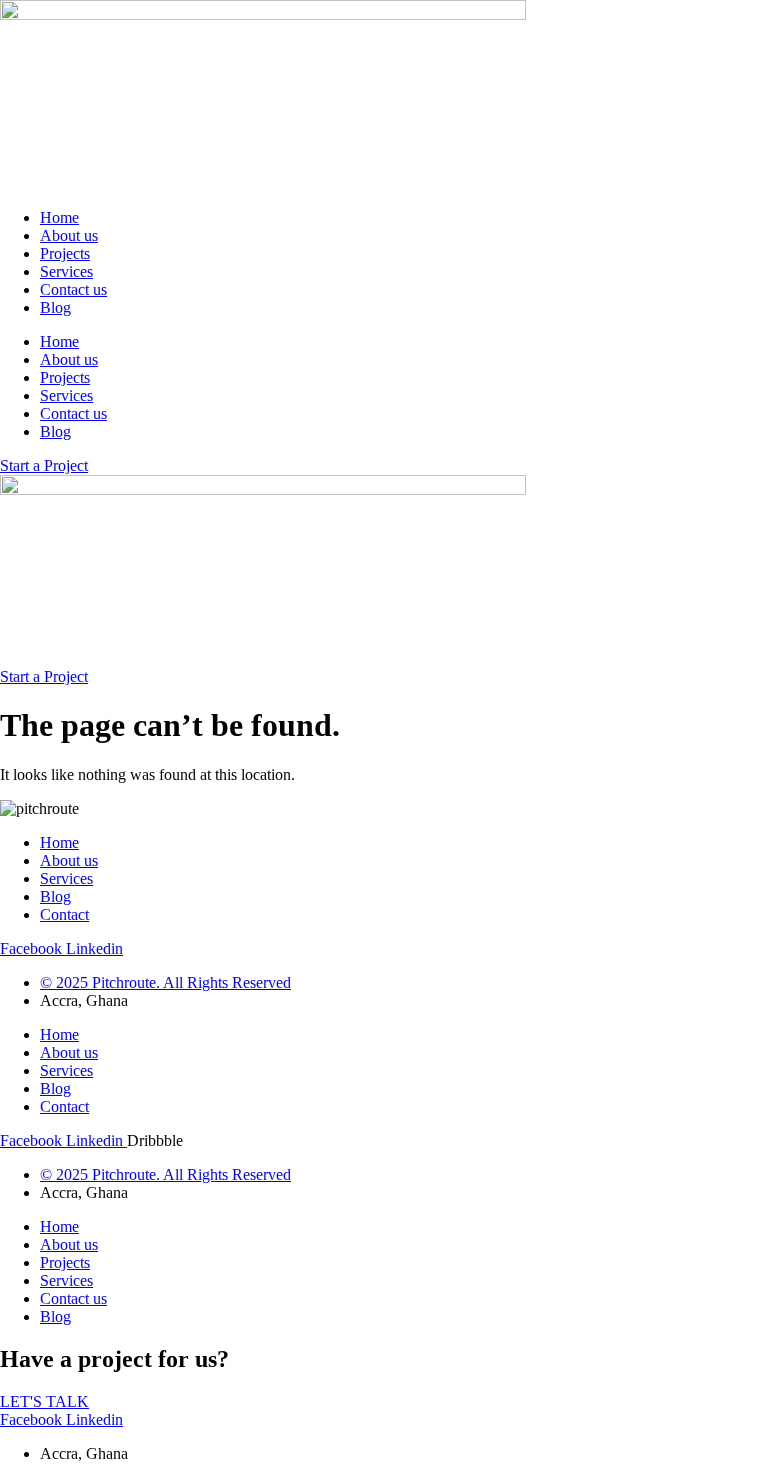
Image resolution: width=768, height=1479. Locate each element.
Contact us (73, 289)
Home (59, 217)
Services (66, 271)
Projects (65, 253)
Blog (55, 307)
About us (69, 235)
